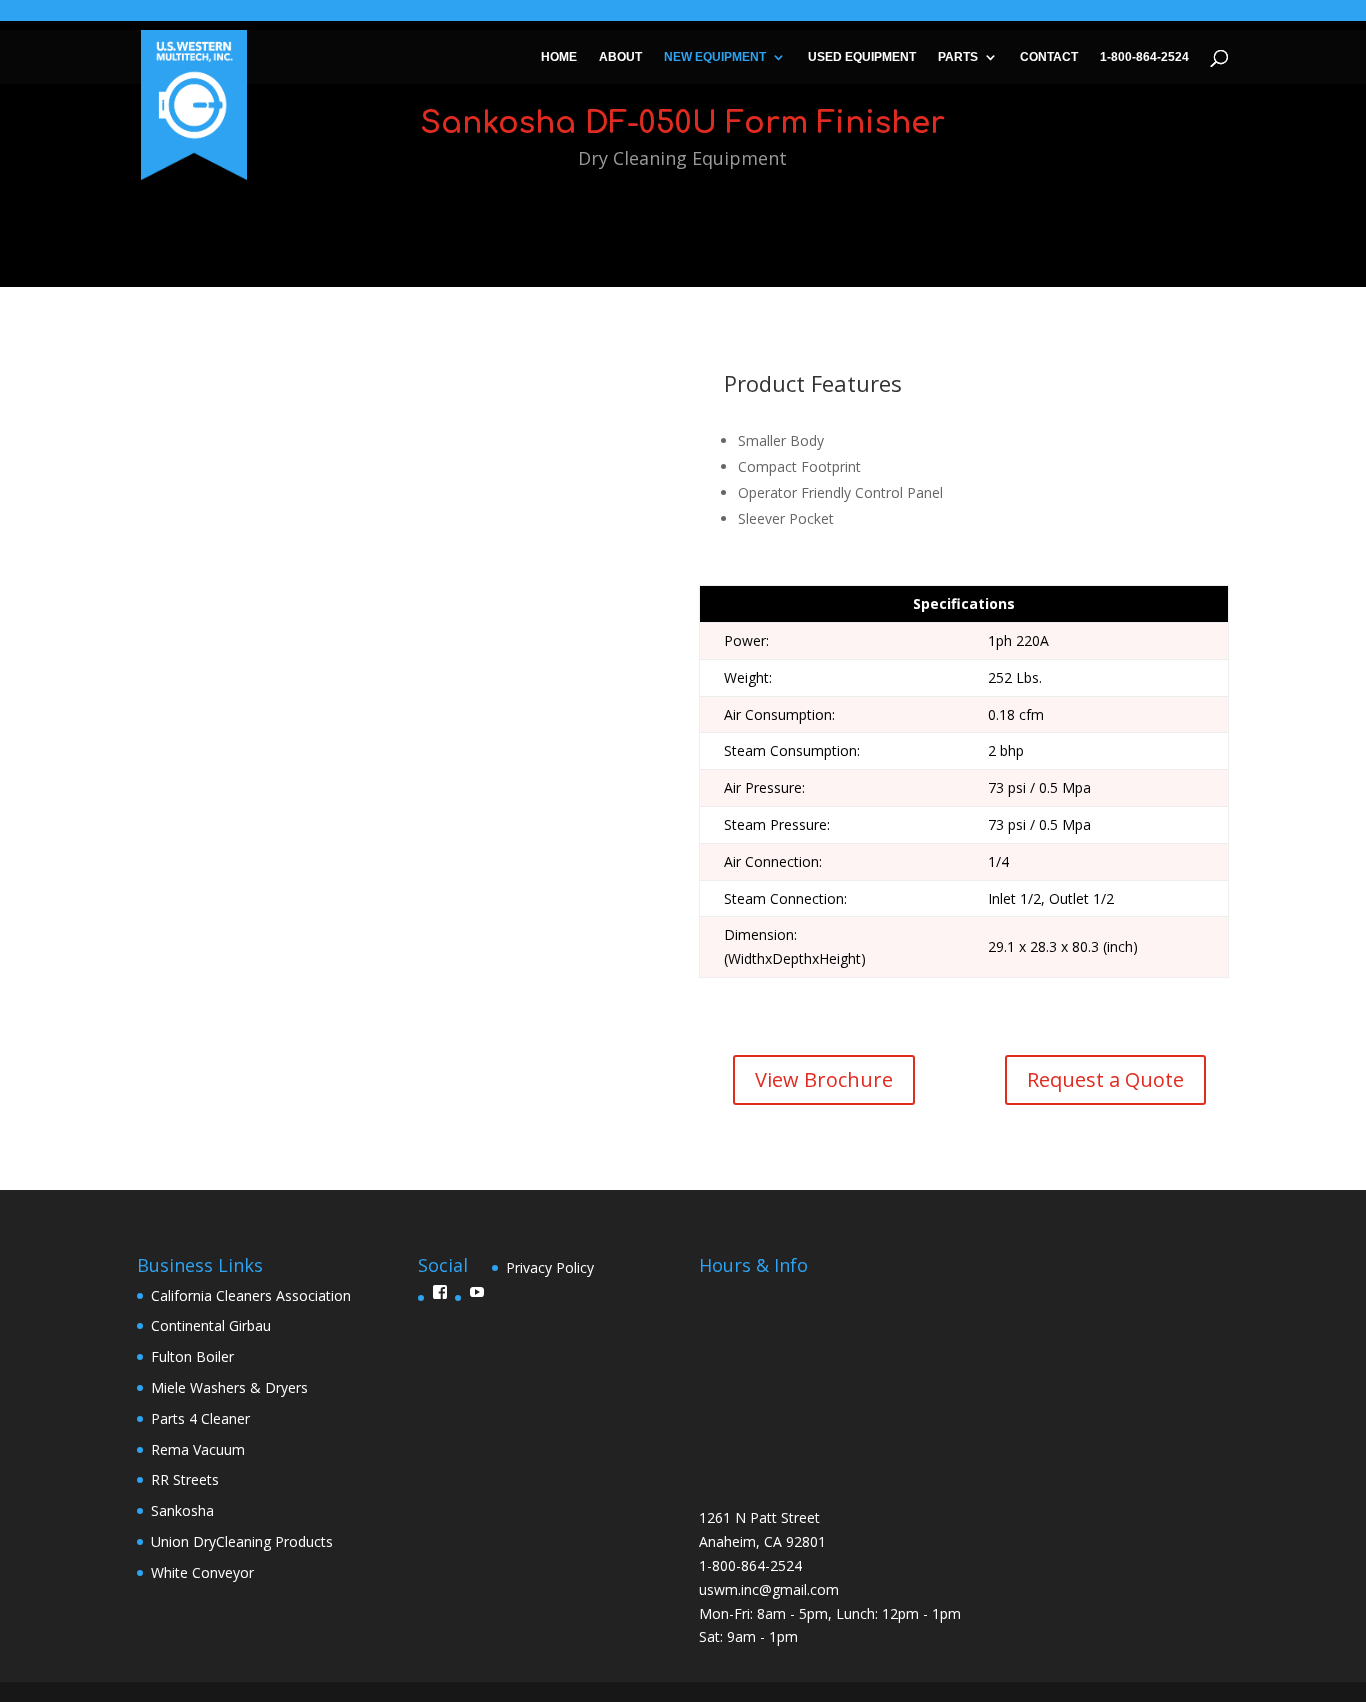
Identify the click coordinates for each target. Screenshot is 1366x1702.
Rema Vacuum (198, 1449)
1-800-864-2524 (1144, 57)
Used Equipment (862, 57)
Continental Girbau (211, 1325)
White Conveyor (202, 1572)
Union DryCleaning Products (242, 1541)
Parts (958, 57)
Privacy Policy (550, 1267)
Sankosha (182, 1510)
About (620, 57)
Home (559, 57)
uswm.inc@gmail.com (769, 1589)
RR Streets (185, 1479)
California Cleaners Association (251, 1295)
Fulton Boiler (192, 1356)
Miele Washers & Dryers (229, 1387)
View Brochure (824, 1079)
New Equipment (715, 57)
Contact (1049, 57)
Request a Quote (1105, 1079)
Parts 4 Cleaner (200, 1418)
